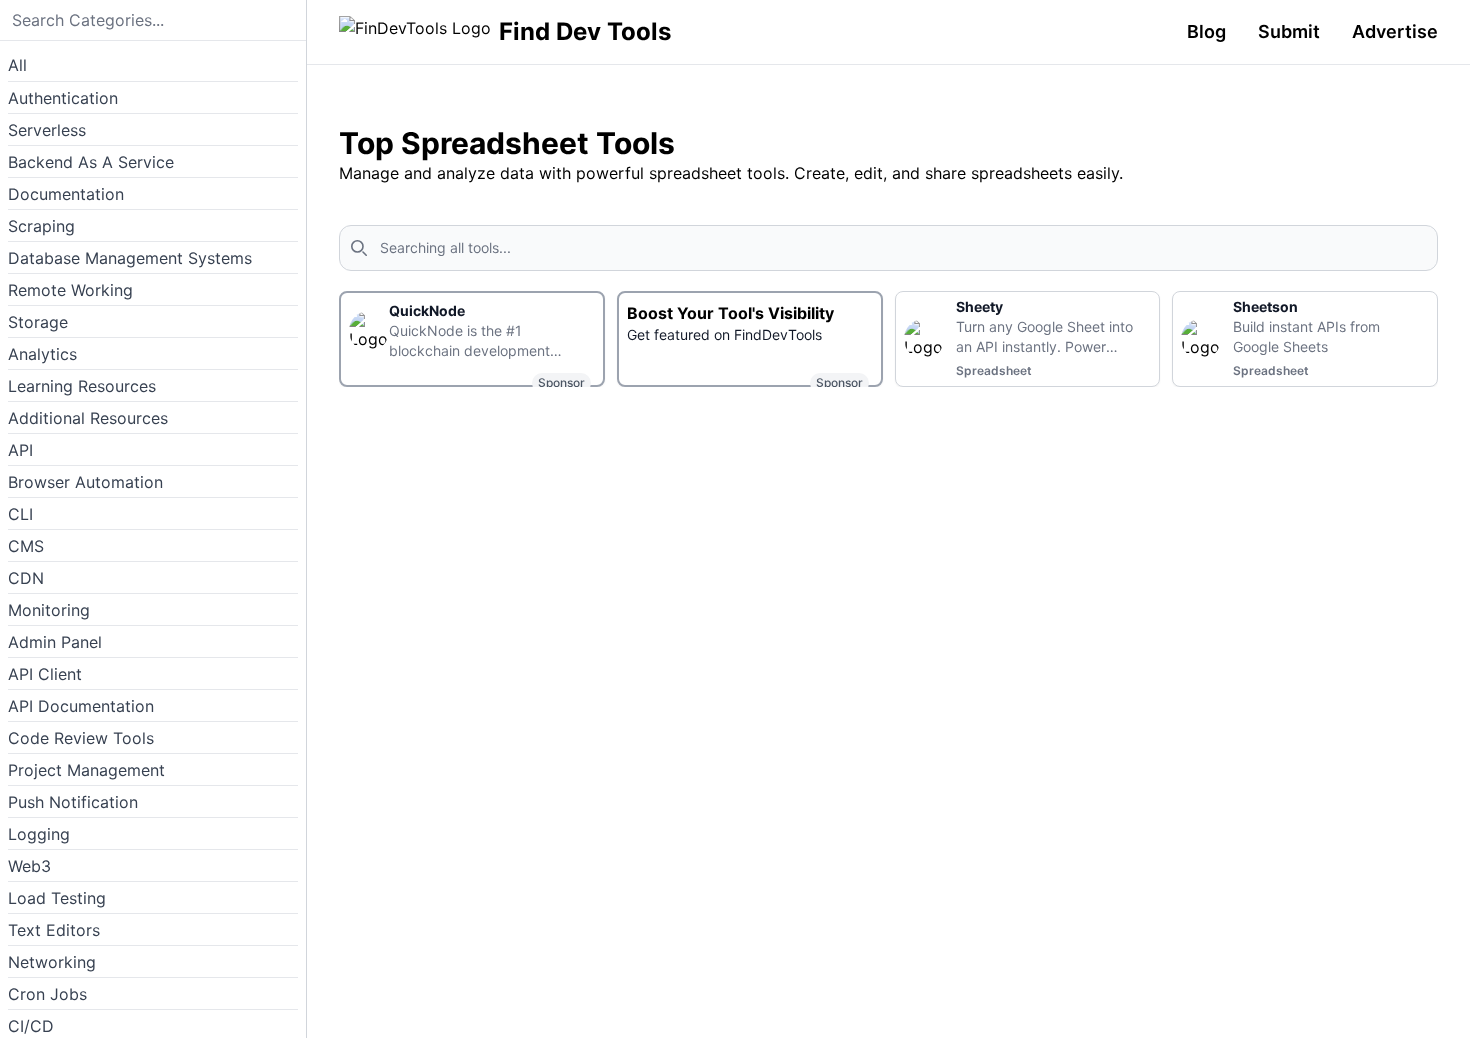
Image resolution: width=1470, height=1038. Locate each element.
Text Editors (54, 930)
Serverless (47, 130)
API (20, 450)
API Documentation (81, 706)
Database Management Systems (130, 258)
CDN (26, 578)
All (17, 65)
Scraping (41, 226)
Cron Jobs (47, 994)
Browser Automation (85, 482)
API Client (45, 674)
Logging (39, 834)
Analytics (42, 354)
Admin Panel (55, 642)
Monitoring (49, 610)
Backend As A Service (91, 162)
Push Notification (73, 802)
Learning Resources (82, 386)
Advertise (1395, 31)
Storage (38, 322)
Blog (1206, 31)
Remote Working (70, 290)
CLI (20, 514)
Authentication (63, 98)
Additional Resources (88, 418)
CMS (26, 546)
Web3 (29, 866)
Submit (1289, 31)
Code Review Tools (81, 738)
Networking (52, 962)
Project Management (86, 770)
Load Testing (57, 898)
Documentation (66, 194)
